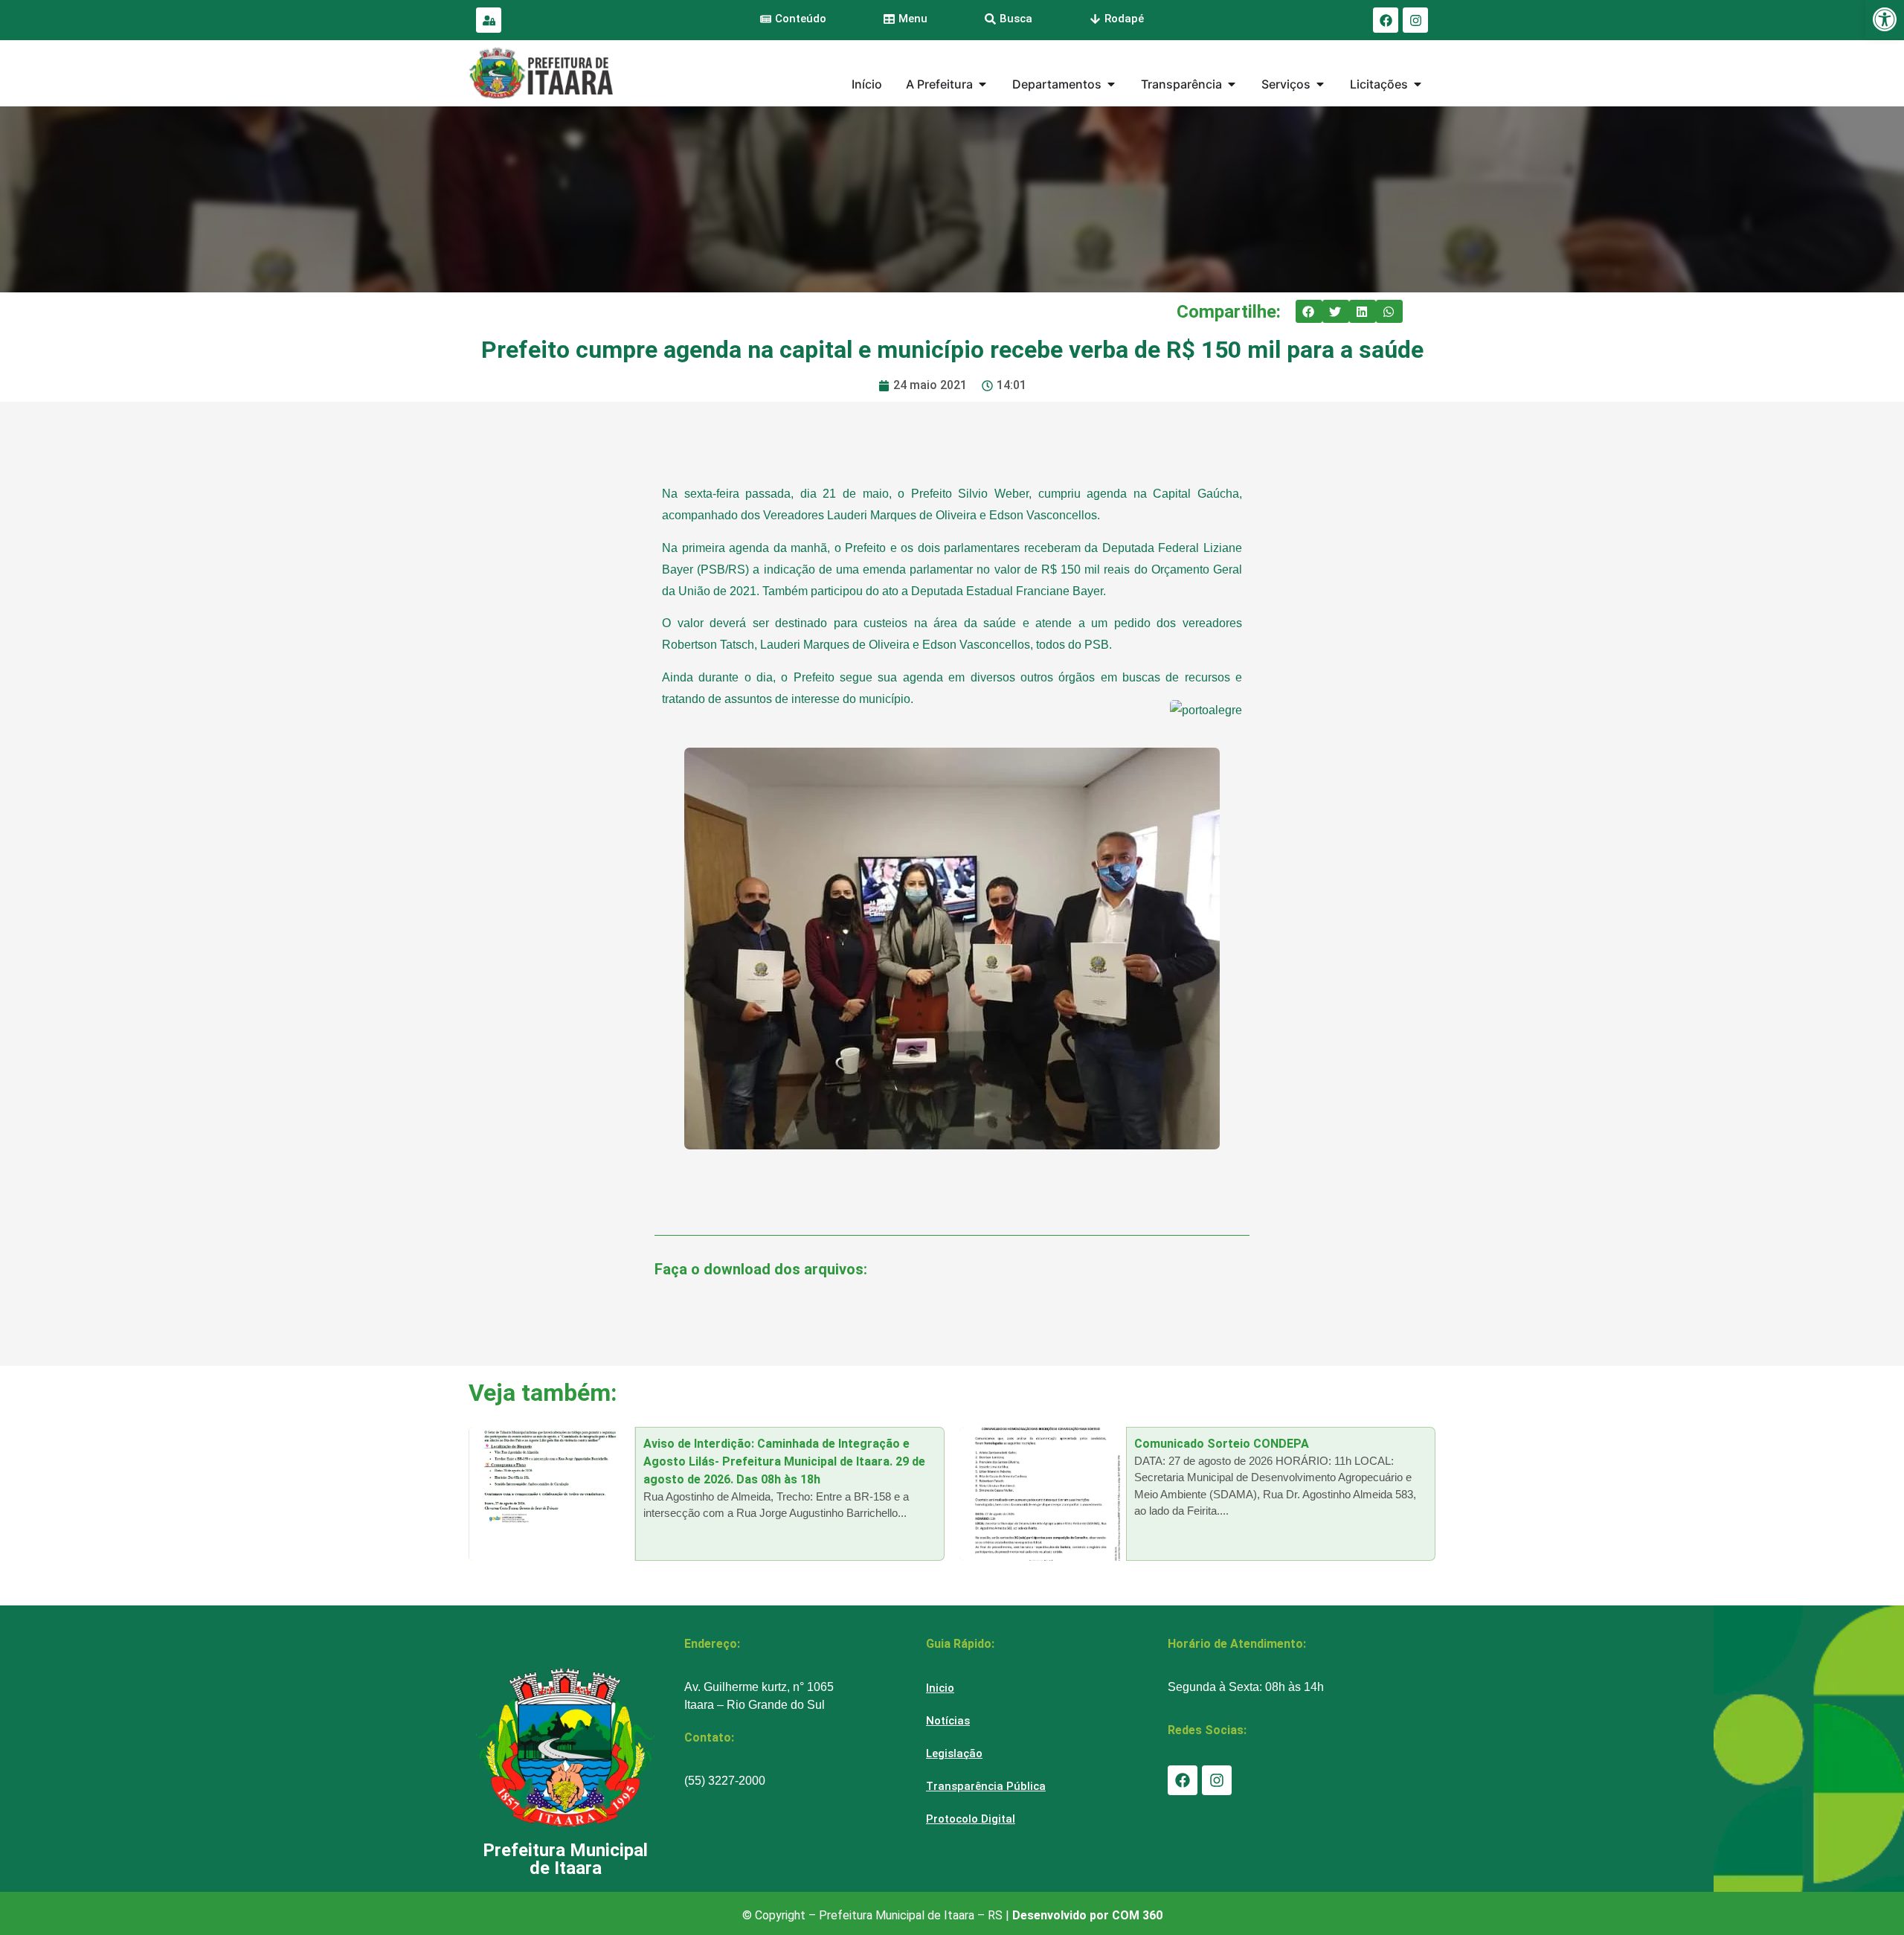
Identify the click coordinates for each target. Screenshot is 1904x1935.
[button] (1309, 312)
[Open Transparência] (1232, 84)
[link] (1885, 19)
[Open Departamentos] (1111, 84)
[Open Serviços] (1320, 84)
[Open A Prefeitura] (982, 84)
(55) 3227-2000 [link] (725, 1781)
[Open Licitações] (1418, 84)
